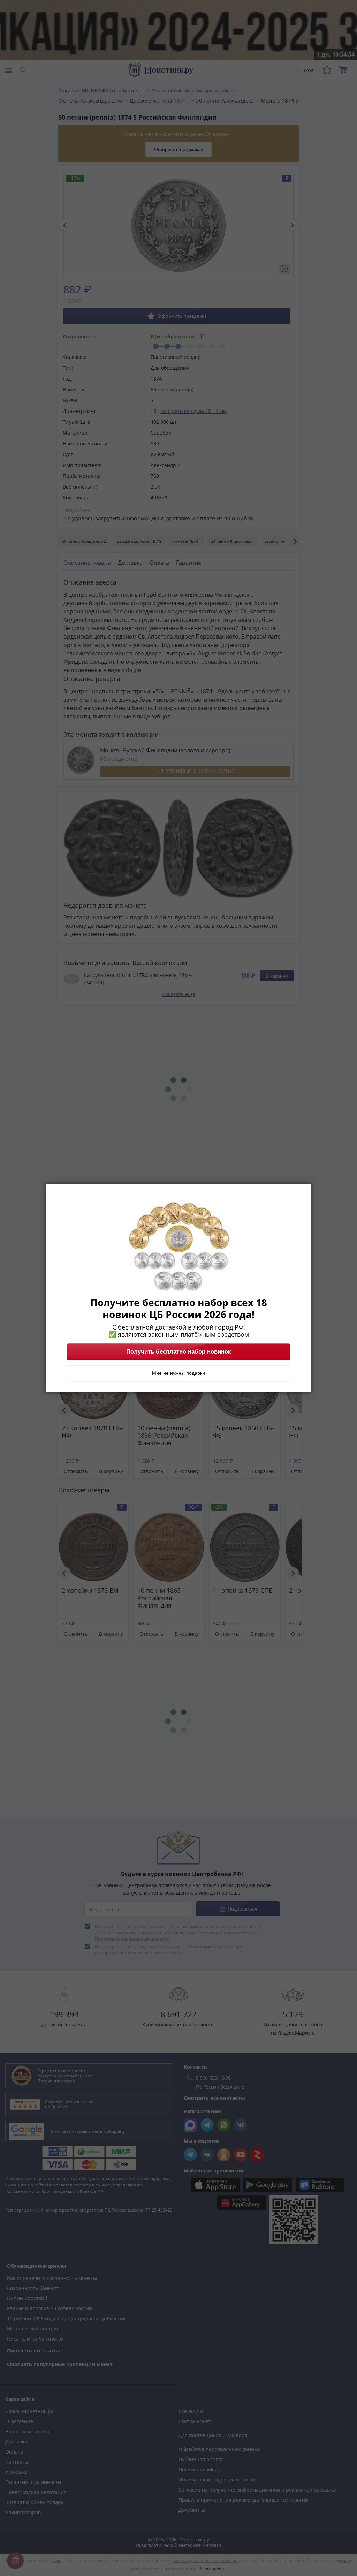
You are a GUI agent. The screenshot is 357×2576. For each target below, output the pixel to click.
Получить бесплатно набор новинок (179, 1352)
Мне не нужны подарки (178, 1373)
